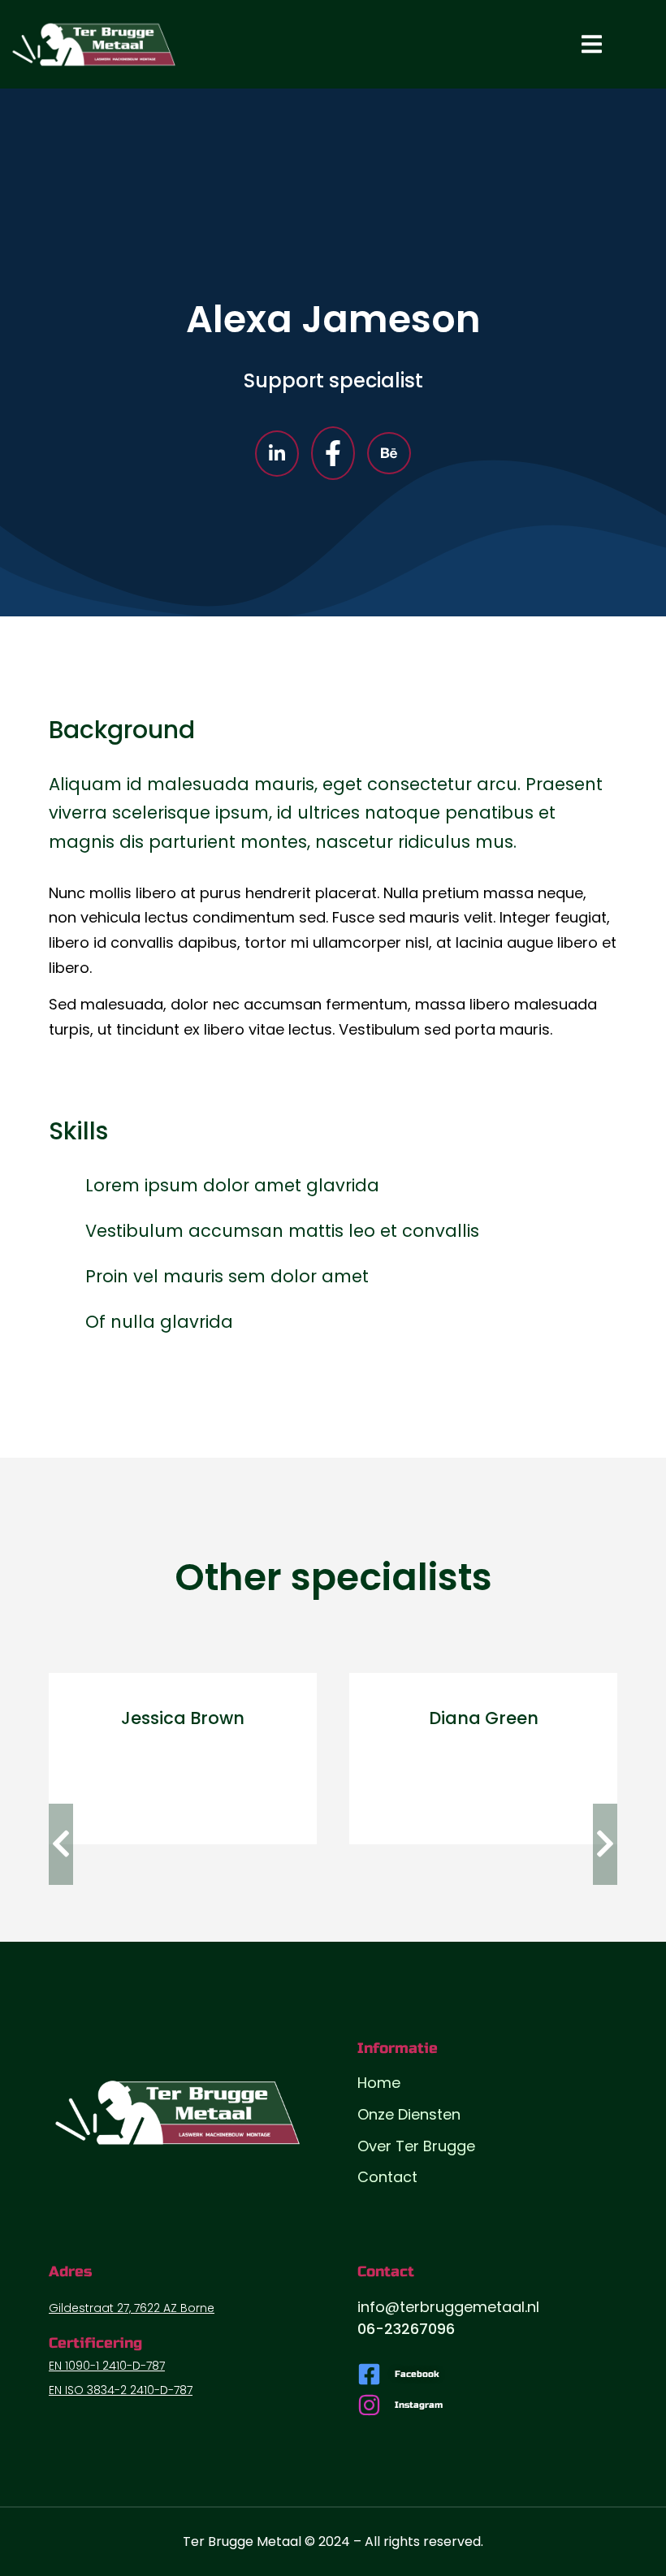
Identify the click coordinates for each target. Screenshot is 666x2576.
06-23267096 (406, 2329)
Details (183, 1796)
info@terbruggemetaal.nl (448, 2307)
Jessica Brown (183, 1718)
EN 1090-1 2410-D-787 (107, 2366)
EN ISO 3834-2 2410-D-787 (121, 2390)
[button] (61, 1844)
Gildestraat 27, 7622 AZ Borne (132, 2308)
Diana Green (484, 1718)
